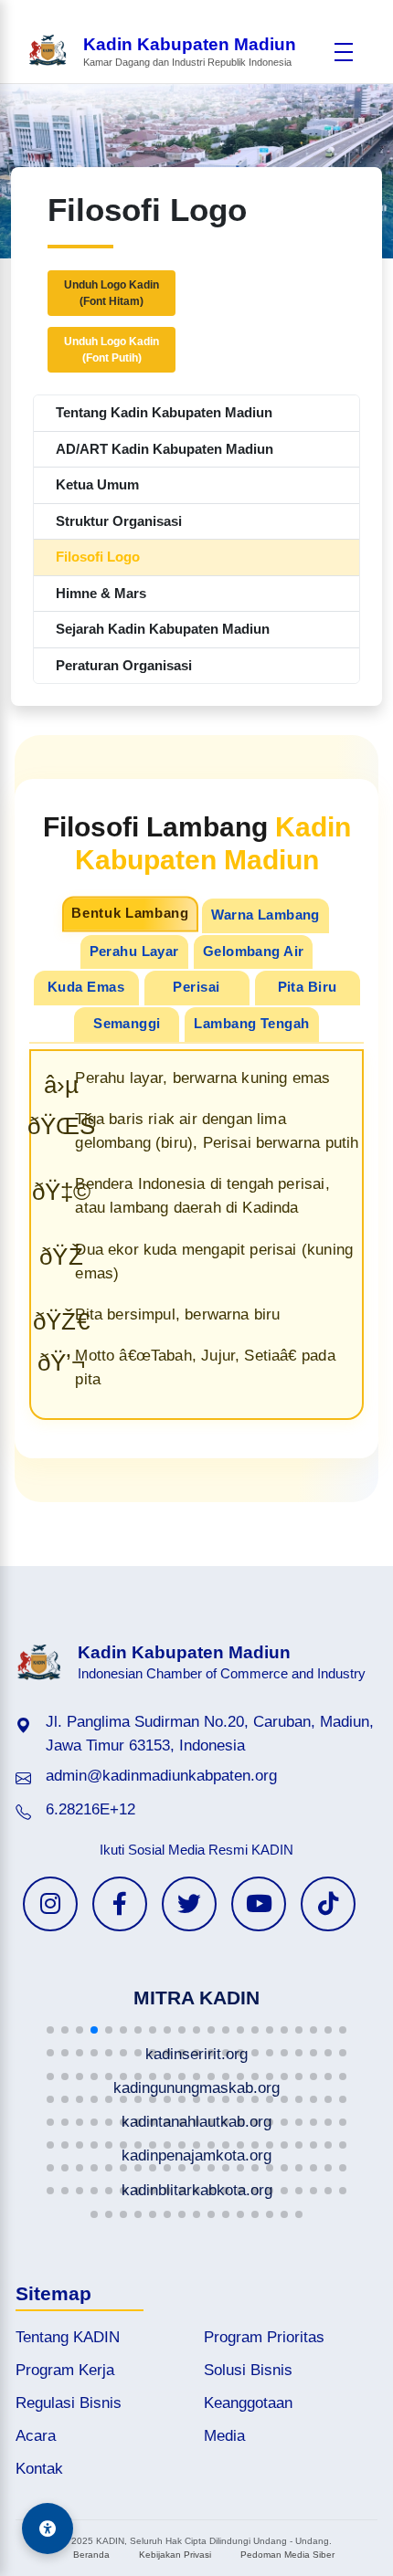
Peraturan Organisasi (124, 665)
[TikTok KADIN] (328, 1904)
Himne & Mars (101, 593)
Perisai (196, 987)
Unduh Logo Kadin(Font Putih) (112, 350)
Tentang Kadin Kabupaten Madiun (164, 412)
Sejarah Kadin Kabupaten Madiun (163, 629)
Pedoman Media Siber (287, 2555)
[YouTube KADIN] (259, 1904)
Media (224, 2436)
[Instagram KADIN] (50, 1904)
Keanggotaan (248, 2403)
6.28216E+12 (90, 1809)
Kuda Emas (86, 987)
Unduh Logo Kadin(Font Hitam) (112, 293)
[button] (50, 2030)
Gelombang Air (254, 952)
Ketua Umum (97, 484)
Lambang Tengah (251, 1024)
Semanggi (127, 1024)
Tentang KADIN (68, 2337)
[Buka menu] (344, 52)
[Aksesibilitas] (48, 2529)
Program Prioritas (264, 2337)
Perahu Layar (134, 952)
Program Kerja (65, 2370)
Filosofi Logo (98, 557)
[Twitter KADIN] (189, 1904)
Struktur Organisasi (119, 521)
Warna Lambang (266, 915)
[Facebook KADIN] (120, 1904)
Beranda (91, 2555)
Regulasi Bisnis (69, 2403)
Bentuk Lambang (130, 913)
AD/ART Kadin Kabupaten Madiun (165, 449)
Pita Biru (308, 987)
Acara (36, 2436)
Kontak (39, 2469)
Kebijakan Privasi (175, 2555)
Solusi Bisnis (248, 2370)
